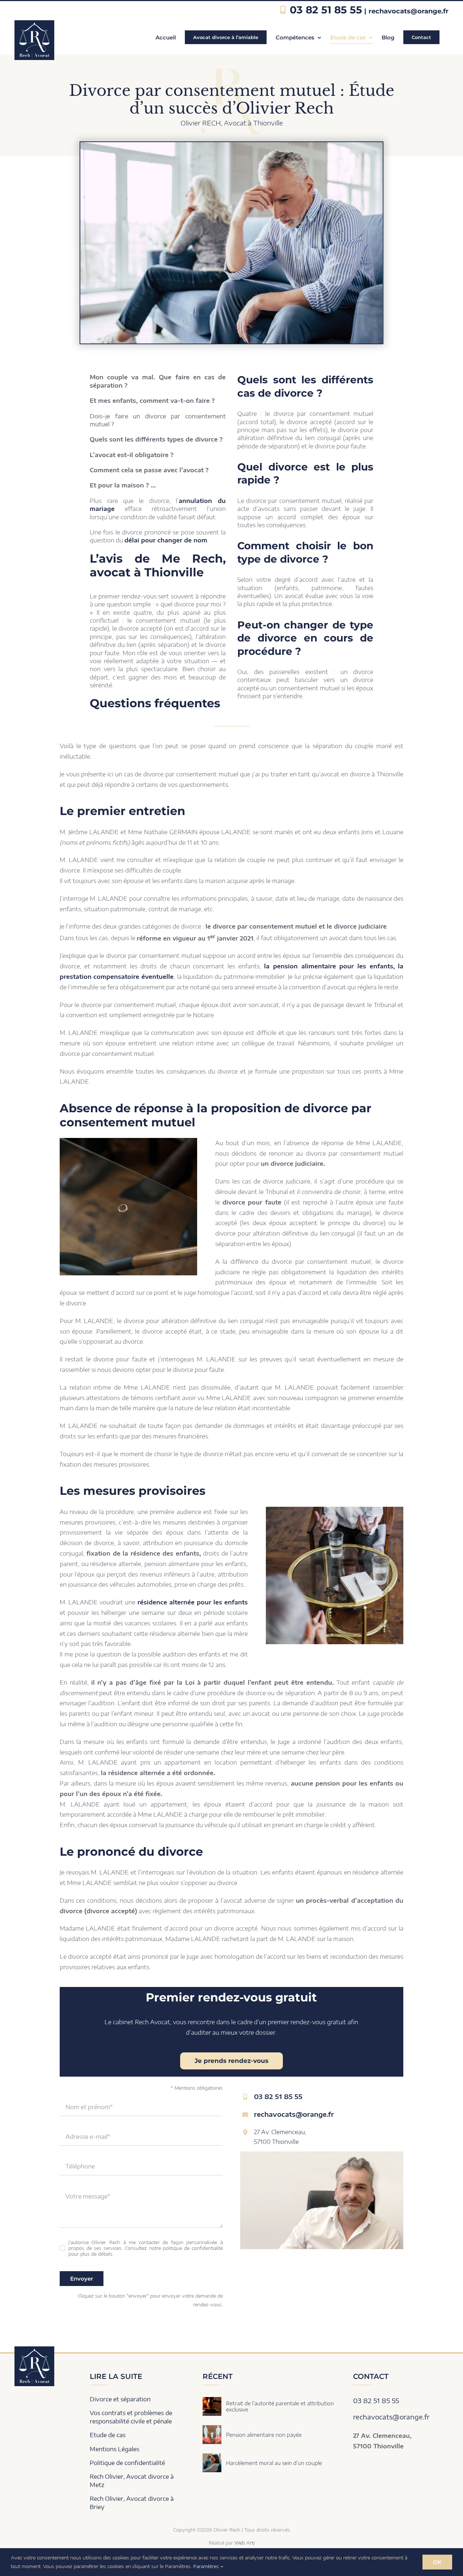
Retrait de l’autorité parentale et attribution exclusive (280, 2406)
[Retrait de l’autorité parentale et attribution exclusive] (212, 2402)
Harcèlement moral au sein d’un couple (274, 2463)
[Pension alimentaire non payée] (212, 2430)
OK (437, 2562)
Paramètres (207, 2566)
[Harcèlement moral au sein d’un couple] (212, 2458)
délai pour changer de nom (166, 540)
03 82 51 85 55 (326, 10)
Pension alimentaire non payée (264, 2435)
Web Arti (245, 2543)
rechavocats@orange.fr (409, 11)
